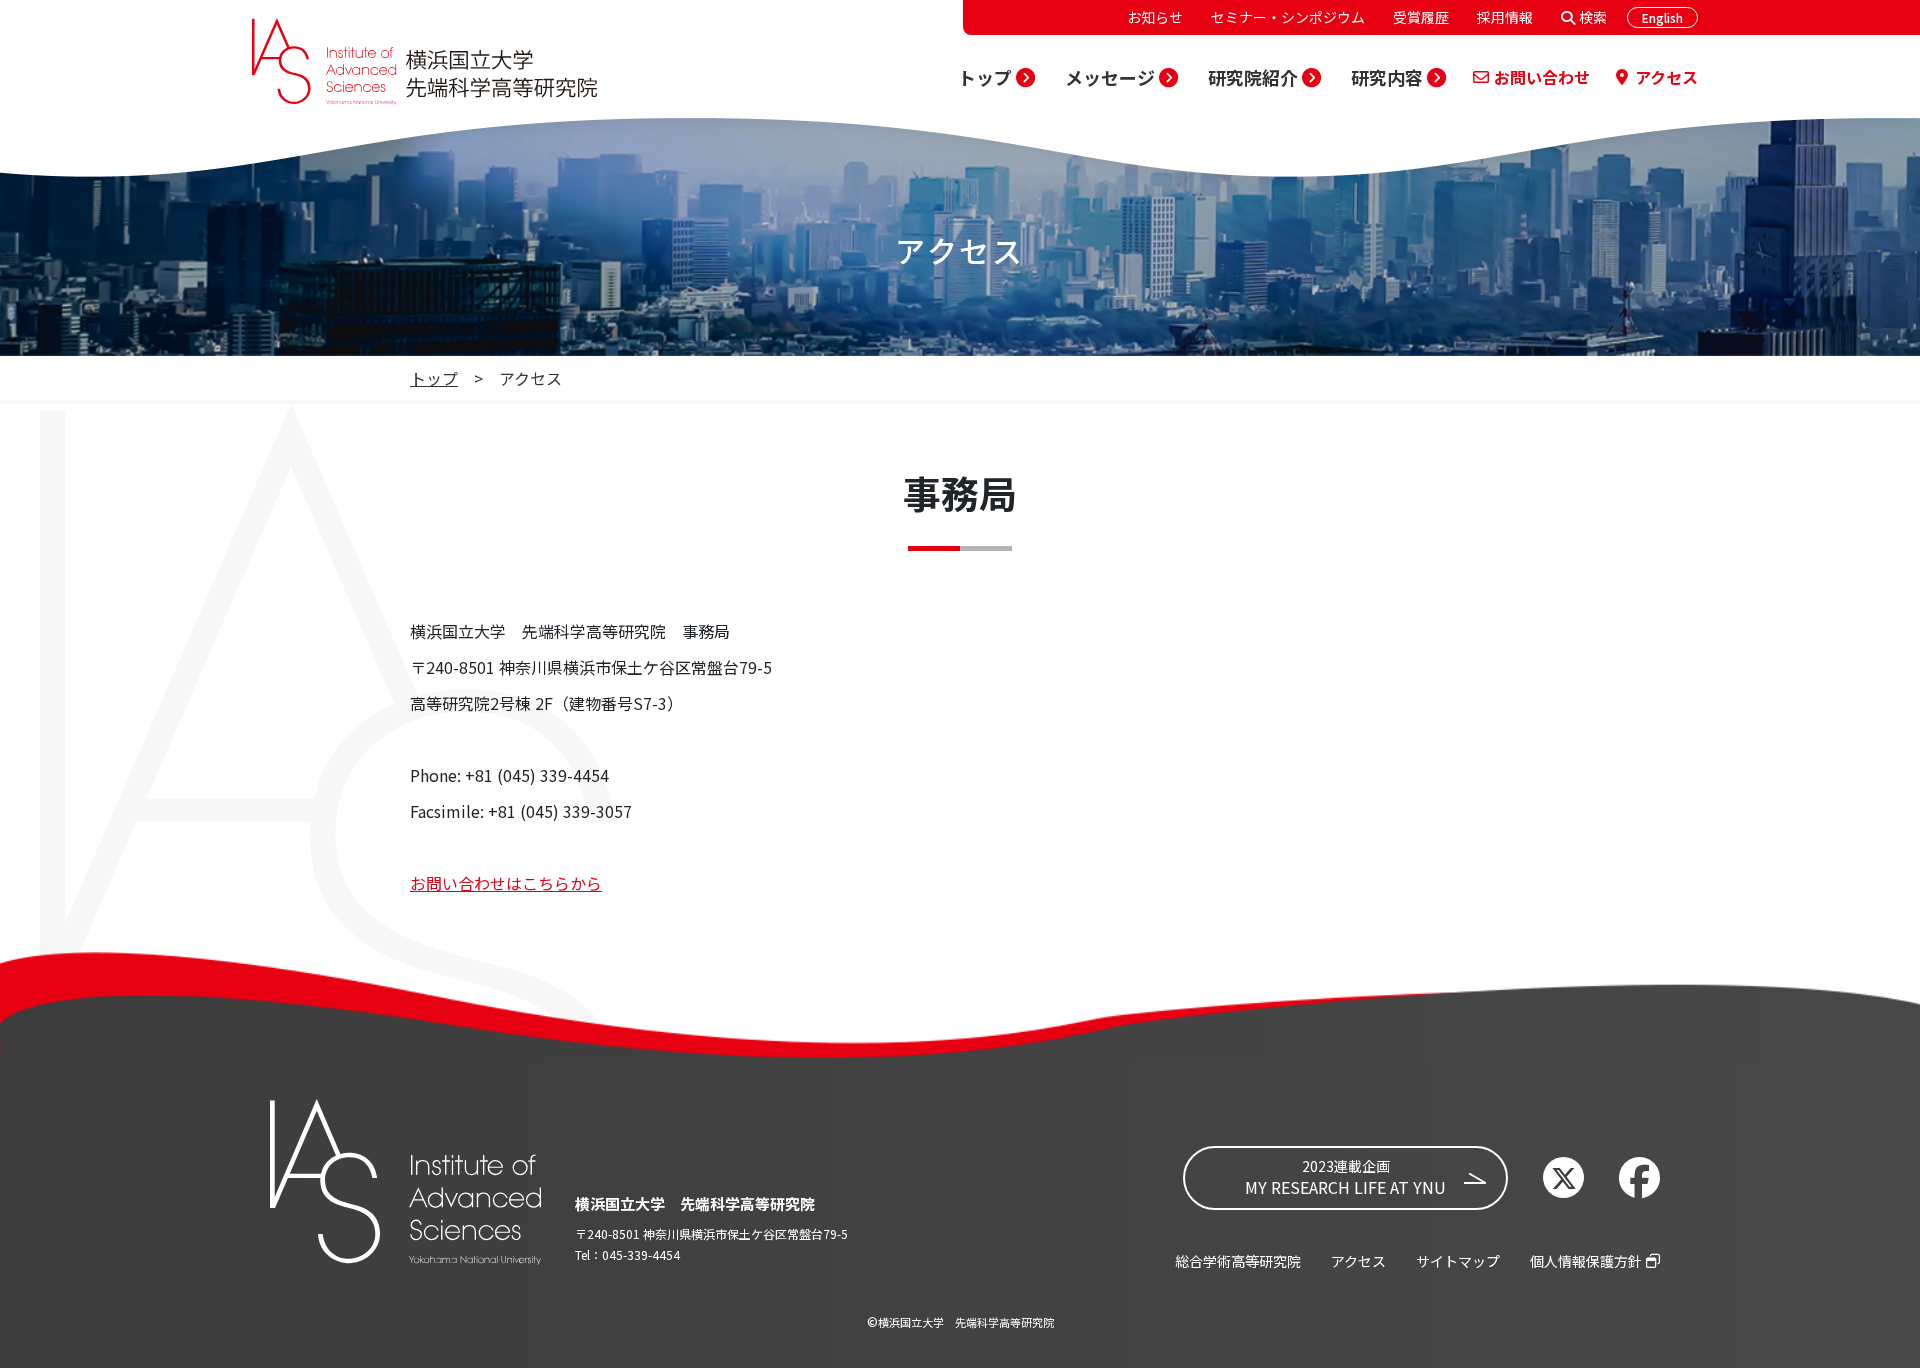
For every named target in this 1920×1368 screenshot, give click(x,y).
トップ (434, 378)
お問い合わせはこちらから (506, 883)
